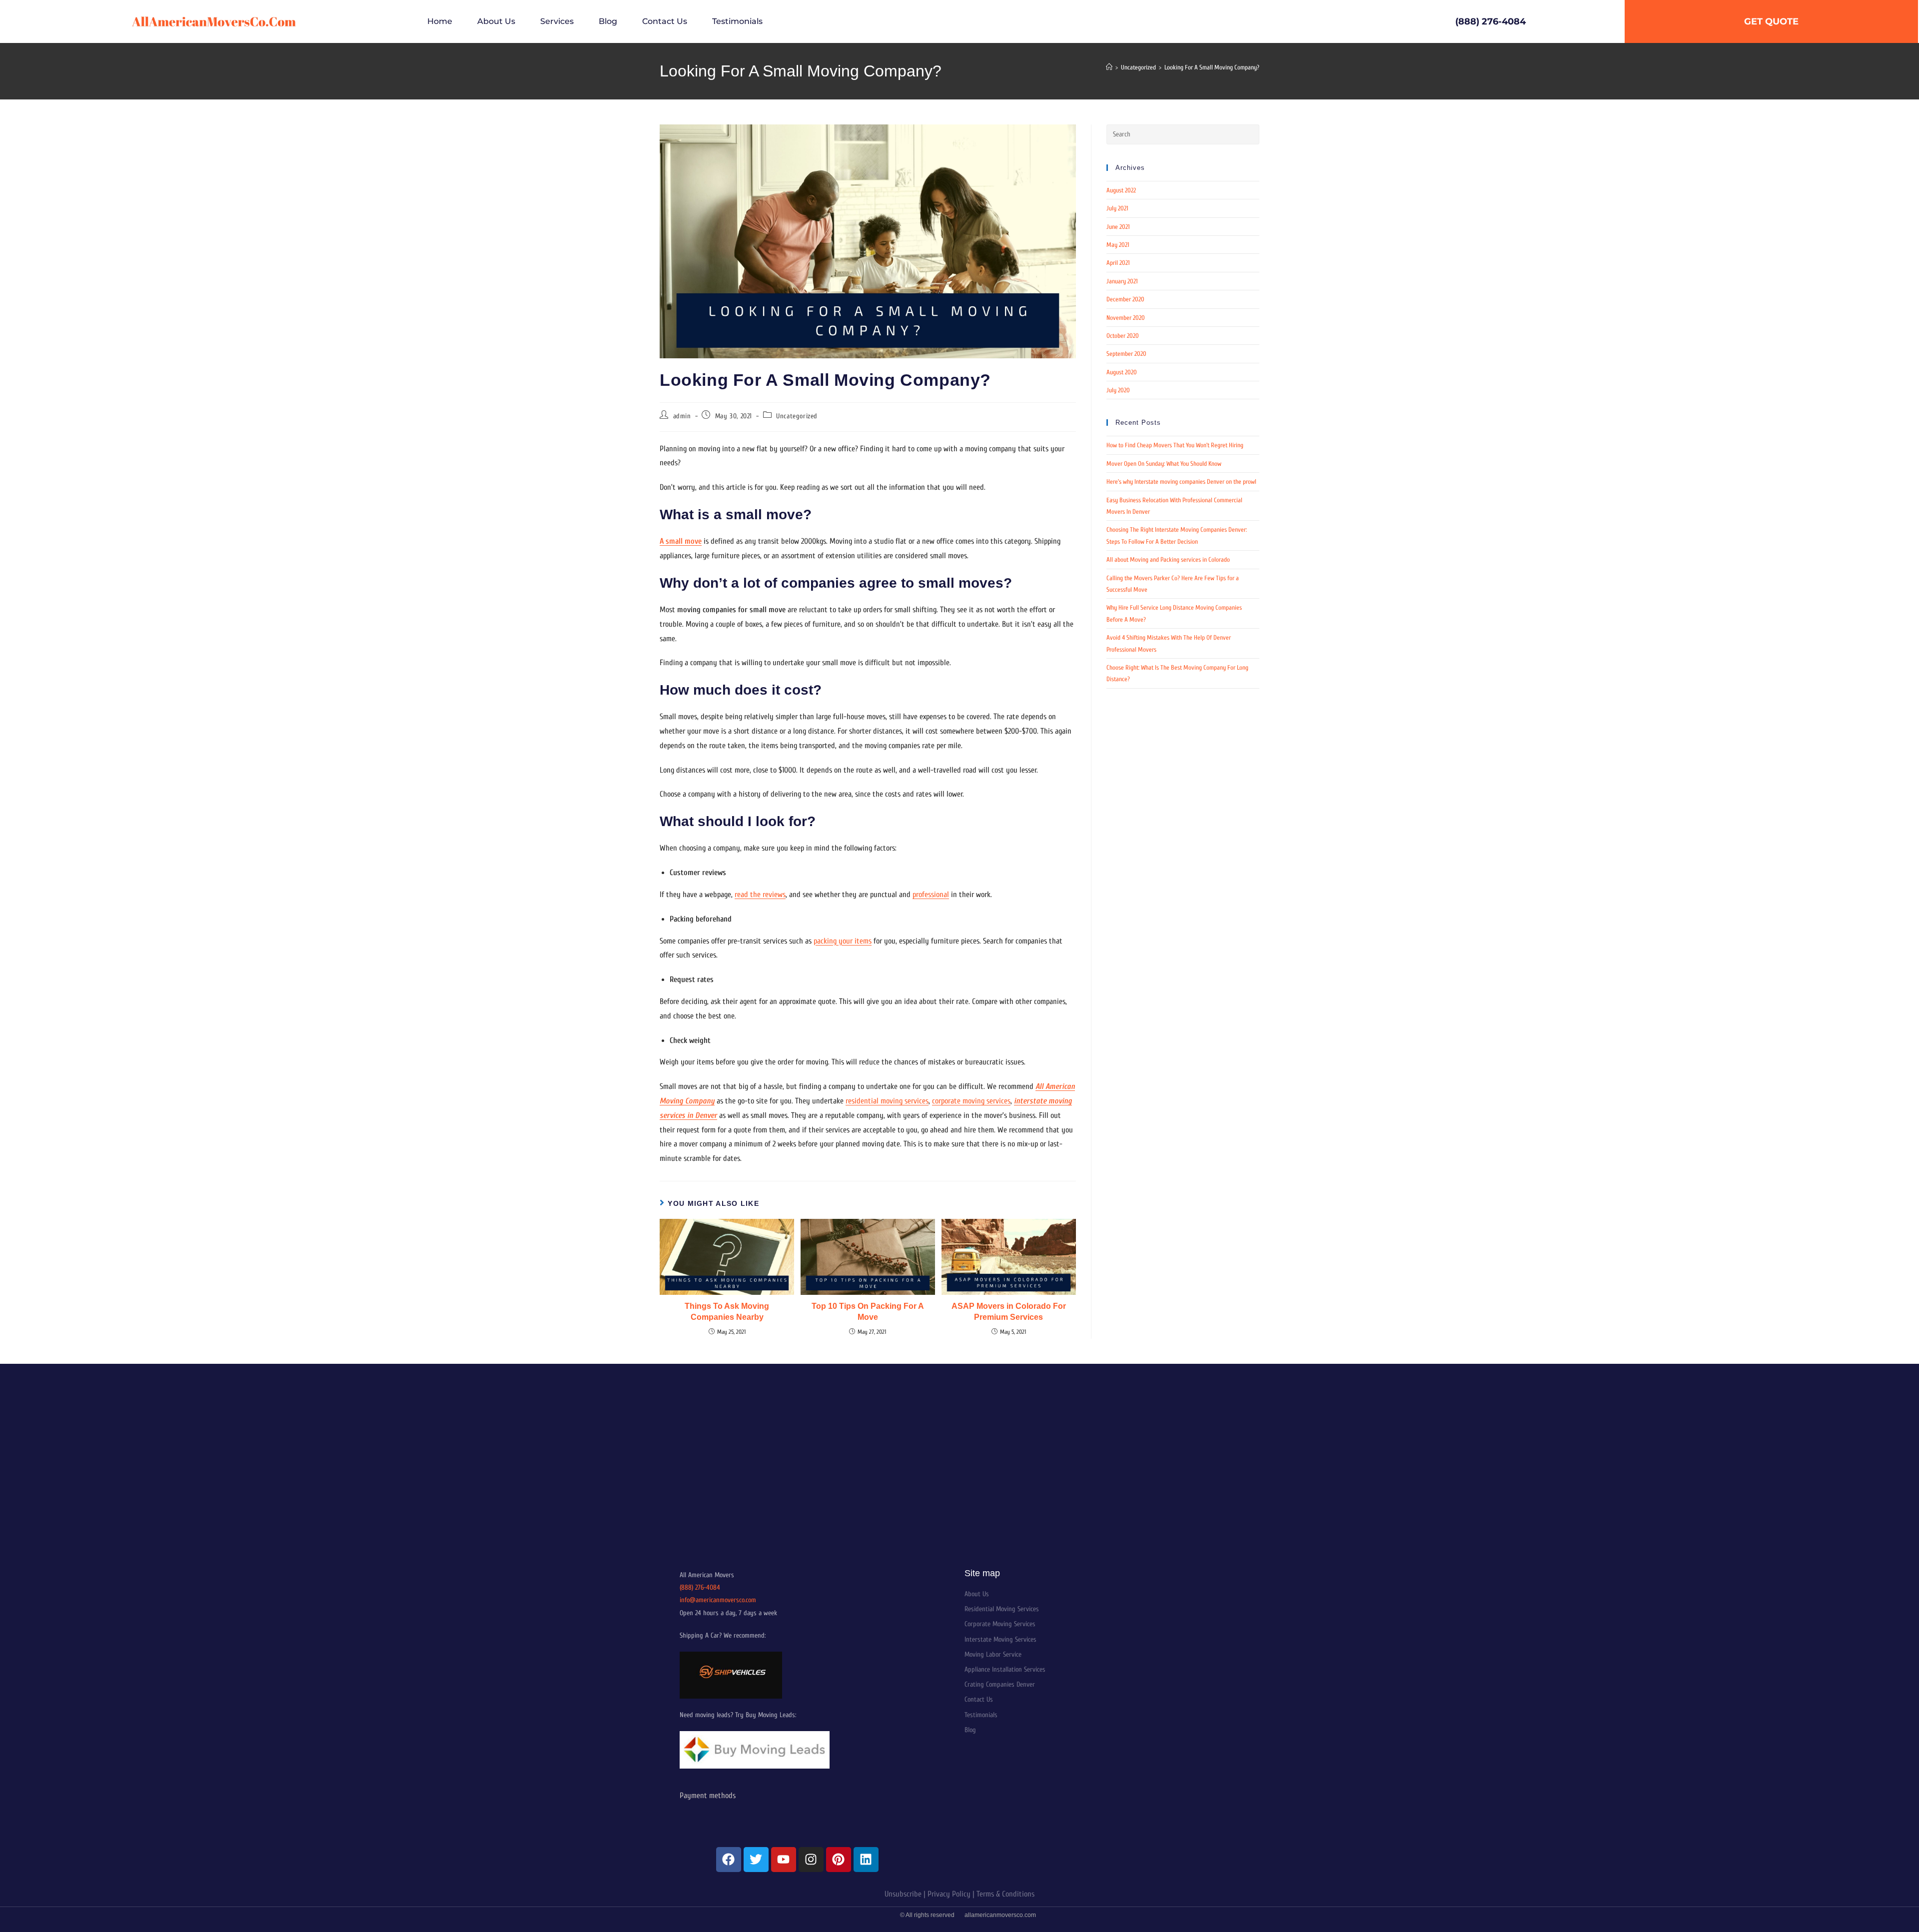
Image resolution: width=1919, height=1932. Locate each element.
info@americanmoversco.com (718, 1600)
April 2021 (1118, 263)
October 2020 (1123, 336)
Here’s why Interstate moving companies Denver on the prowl (1181, 482)
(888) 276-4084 (700, 1587)
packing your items (843, 941)
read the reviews (760, 895)
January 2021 (1122, 281)
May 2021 (1118, 245)
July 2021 (1117, 208)
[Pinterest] (839, 1860)
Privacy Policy (949, 1894)
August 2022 (1121, 190)
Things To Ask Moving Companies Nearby (727, 1312)
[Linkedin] (866, 1860)
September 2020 (1126, 354)
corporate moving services (971, 1101)
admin (682, 416)
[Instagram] (811, 1860)
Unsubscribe (903, 1894)
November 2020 (1126, 318)
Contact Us (665, 21)
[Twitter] (756, 1860)
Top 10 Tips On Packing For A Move (868, 1312)
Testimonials (737, 21)
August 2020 (1122, 372)
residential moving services (887, 1101)
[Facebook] (729, 1860)
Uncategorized (797, 416)
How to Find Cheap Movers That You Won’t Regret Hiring (1175, 445)
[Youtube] (784, 1860)
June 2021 (1118, 227)
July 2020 (1118, 390)
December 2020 (1125, 299)
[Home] (1109, 67)
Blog (608, 21)
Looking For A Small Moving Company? (1212, 67)
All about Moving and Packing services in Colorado (1168, 559)
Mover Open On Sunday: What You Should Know (1164, 464)
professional (931, 895)
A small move (681, 541)
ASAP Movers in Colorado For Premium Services (1009, 1312)
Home (440, 21)
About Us (496, 21)
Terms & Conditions (1005, 1894)
